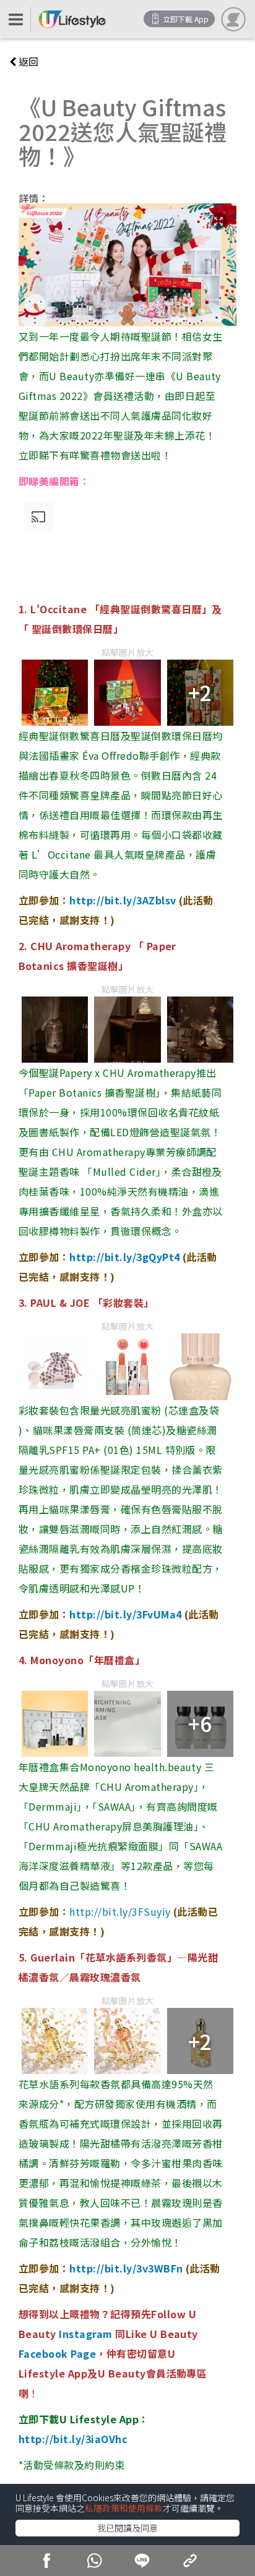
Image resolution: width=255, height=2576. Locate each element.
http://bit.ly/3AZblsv (123, 900)
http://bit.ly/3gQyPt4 (126, 1257)
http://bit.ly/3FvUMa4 (127, 1614)
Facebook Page (57, 2353)
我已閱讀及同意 (127, 2528)
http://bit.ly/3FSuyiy (120, 1911)
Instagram (85, 2334)
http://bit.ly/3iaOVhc (73, 2439)
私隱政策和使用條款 (124, 2508)
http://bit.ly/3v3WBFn (126, 2268)
